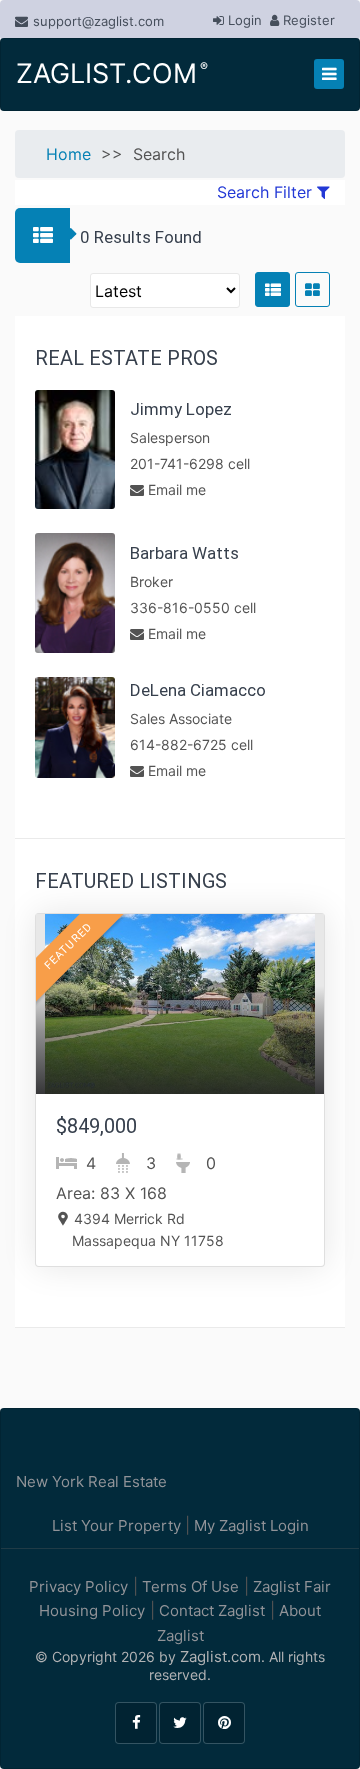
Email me (175, 489)
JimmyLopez (181, 409)
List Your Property (118, 1525)
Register (307, 20)
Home (68, 154)
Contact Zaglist (210, 1610)
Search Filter (267, 192)
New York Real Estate (91, 1481)
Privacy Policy (78, 1586)
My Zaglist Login (249, 1525)
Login (243, 20)
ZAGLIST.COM (110, 73)
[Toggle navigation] (329, 74)
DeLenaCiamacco (198, 690)
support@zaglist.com (98, 21)
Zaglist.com (220, 1656)
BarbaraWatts (184, 553)
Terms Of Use (188, 1586)
